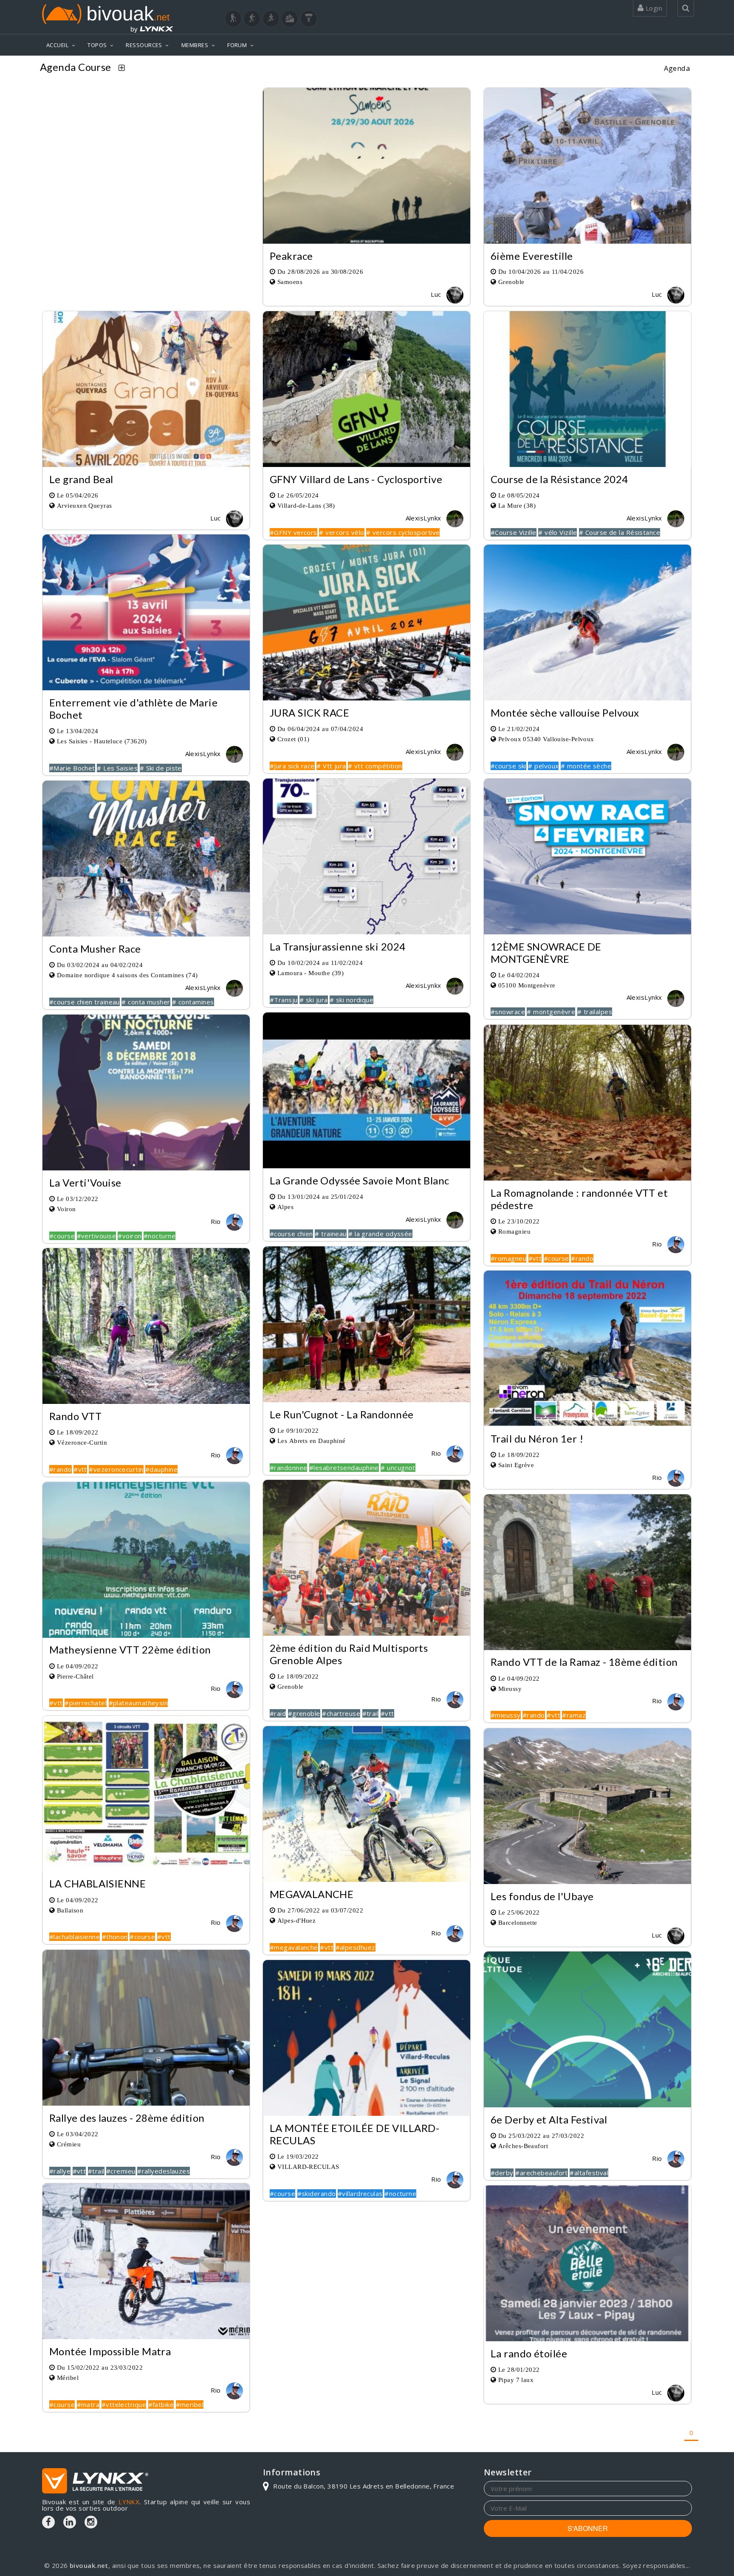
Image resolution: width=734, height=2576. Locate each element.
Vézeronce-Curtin (82, 1442)
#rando (582, 1258)
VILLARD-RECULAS (308, 2167)
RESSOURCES (144, 45)
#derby (502, 2173)
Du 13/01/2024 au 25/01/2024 (320, 1197)
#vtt (535, 1258)
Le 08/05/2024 (519, 495)
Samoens (290, 282)
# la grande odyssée (380, 1234)
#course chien (291, 1234)
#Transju (284, 1000)
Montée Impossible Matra (110, 2351)
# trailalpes (595, 1012)
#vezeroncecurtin (116, 1469)
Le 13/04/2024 (78, 731)
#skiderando (317, 2194)
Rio (217, 1221)
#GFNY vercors (294, 532)
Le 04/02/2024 (519, 975)
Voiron (66, 1209)
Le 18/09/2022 (78, 1432)
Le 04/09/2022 (78, 1666)
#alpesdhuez (356, 1947)
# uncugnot (398, 1468)
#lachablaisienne (75, 1937)
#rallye (60, 2171)
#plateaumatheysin (138, 1703)
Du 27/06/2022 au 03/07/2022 (320, 1910)
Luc (437, 294)
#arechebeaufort (542, 2173)
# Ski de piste (161, 768)
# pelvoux (543, 766)
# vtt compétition (375, 766)
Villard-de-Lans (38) (306, 505)
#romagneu (508, 1258)
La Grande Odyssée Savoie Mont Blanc (360, 1180)
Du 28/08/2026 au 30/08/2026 (320, 271)
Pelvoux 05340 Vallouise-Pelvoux (546, 739)
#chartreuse (341, 1713)
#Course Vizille (514, 532)
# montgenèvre (551, 1012)
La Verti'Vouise (85, 1183)
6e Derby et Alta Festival (549, 2119)
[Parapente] (309, 19)
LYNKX (129, 2502)
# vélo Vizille (558, 532)
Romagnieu (514, 1231)
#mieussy (506, 1715)
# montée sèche (586, 766)
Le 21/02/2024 (519, 729)
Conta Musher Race (95, 949)
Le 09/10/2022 (298, 1430)
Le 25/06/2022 (519, 1912)
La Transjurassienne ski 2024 (338, 946)
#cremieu (121, 2171)
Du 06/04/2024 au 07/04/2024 (320, 729)
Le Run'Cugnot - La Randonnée (342, 1414)
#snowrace (508, 1012)
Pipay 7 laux (516, 2380)
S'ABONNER (588, 2528)
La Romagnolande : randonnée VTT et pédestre (579, 1199)
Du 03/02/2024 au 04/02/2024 (100, 965)
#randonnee (289, 1468)
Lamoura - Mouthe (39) (311, 973)
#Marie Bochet (72, 768)
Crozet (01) (294, 739)
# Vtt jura (331, 766)
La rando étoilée (529, 2353)
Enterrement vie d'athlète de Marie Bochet (133, 709)
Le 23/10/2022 (519, 1221)
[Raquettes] (252, 19)
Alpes (285, 1207)
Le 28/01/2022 (519, 2369)
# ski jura (314, 1000)
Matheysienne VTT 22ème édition (130, 1650)
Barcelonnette (518, 1922)
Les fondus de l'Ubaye (542, 1896)
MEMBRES (195, 45)
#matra (88, 2404)
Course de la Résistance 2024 (559, 479)
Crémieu (69, 2144)
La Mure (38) (517, 505)
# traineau (331, 1234)
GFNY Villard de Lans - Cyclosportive (356, 479)
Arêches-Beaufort (523, 2146)
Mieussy (510, 1689)
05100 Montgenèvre (527, 985)
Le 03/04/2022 (78, 2134)
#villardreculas (360, 2194)
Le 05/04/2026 (78, 495)
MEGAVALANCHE (312, 1894)
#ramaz (574, 1715)
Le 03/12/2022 (78, 1199)
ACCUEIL (57, 45)
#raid (278, 1713)
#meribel (190, 2404)
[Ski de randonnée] (271, 19)
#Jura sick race (292, 766)
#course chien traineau (85, 1002)
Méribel (68, 2378)
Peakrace (291, 256)
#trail (371, 1713)
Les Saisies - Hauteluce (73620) (102, 741)
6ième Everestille (532, 256)
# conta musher (146, 1002)
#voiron (130, 1236)
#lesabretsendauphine (344, 1468)
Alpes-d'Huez (296, 1920)
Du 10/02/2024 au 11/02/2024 (320, 963)
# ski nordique (351, 1000)
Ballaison (70, 1910)
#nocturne (160, 1236)
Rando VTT (75, 1416)
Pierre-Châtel (75, 1676)
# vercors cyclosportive (403, 532)
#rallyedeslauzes (164, 2171)
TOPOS (97, 45)
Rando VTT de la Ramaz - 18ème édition (584, 1662)
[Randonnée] (233, 19)
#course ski (508, 766)
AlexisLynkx (424, 518)
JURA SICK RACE (309, 713)
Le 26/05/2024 (298, 495)
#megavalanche (294, 1947)
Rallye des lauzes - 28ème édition (127, 2118)
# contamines (193, 1002)
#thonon (115, 1937)
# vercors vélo (342, 532)
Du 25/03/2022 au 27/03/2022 (541, 2136)
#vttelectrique (124, 2404)
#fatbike (161, 2404)
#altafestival (589, 2173)
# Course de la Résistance (620, 532)
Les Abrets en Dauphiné (312, 1441)
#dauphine (161, 1469)
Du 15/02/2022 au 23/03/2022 (100, 2367)
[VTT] (290, 19)
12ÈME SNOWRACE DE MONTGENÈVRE (546, 953)
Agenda (677, 68)
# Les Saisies (117, 768)
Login (653, 8)
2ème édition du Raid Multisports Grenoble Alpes (349, 1654)
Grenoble (511, 282)
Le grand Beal (81, 479)
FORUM (237, 45)
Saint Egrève (516, 1465)
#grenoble (304, 1713)
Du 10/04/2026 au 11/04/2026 (541, 271)
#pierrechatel (86, 1703)
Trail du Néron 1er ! (537, 1438)
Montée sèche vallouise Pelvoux (565, 713)
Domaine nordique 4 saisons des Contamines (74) (127, 975)
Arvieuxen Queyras (85, 505)
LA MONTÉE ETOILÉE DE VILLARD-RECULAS (354, 2134)
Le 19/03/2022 (298, 2156)
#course (62, 1236)
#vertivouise (96, 1236)
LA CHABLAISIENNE (97, 1884)
